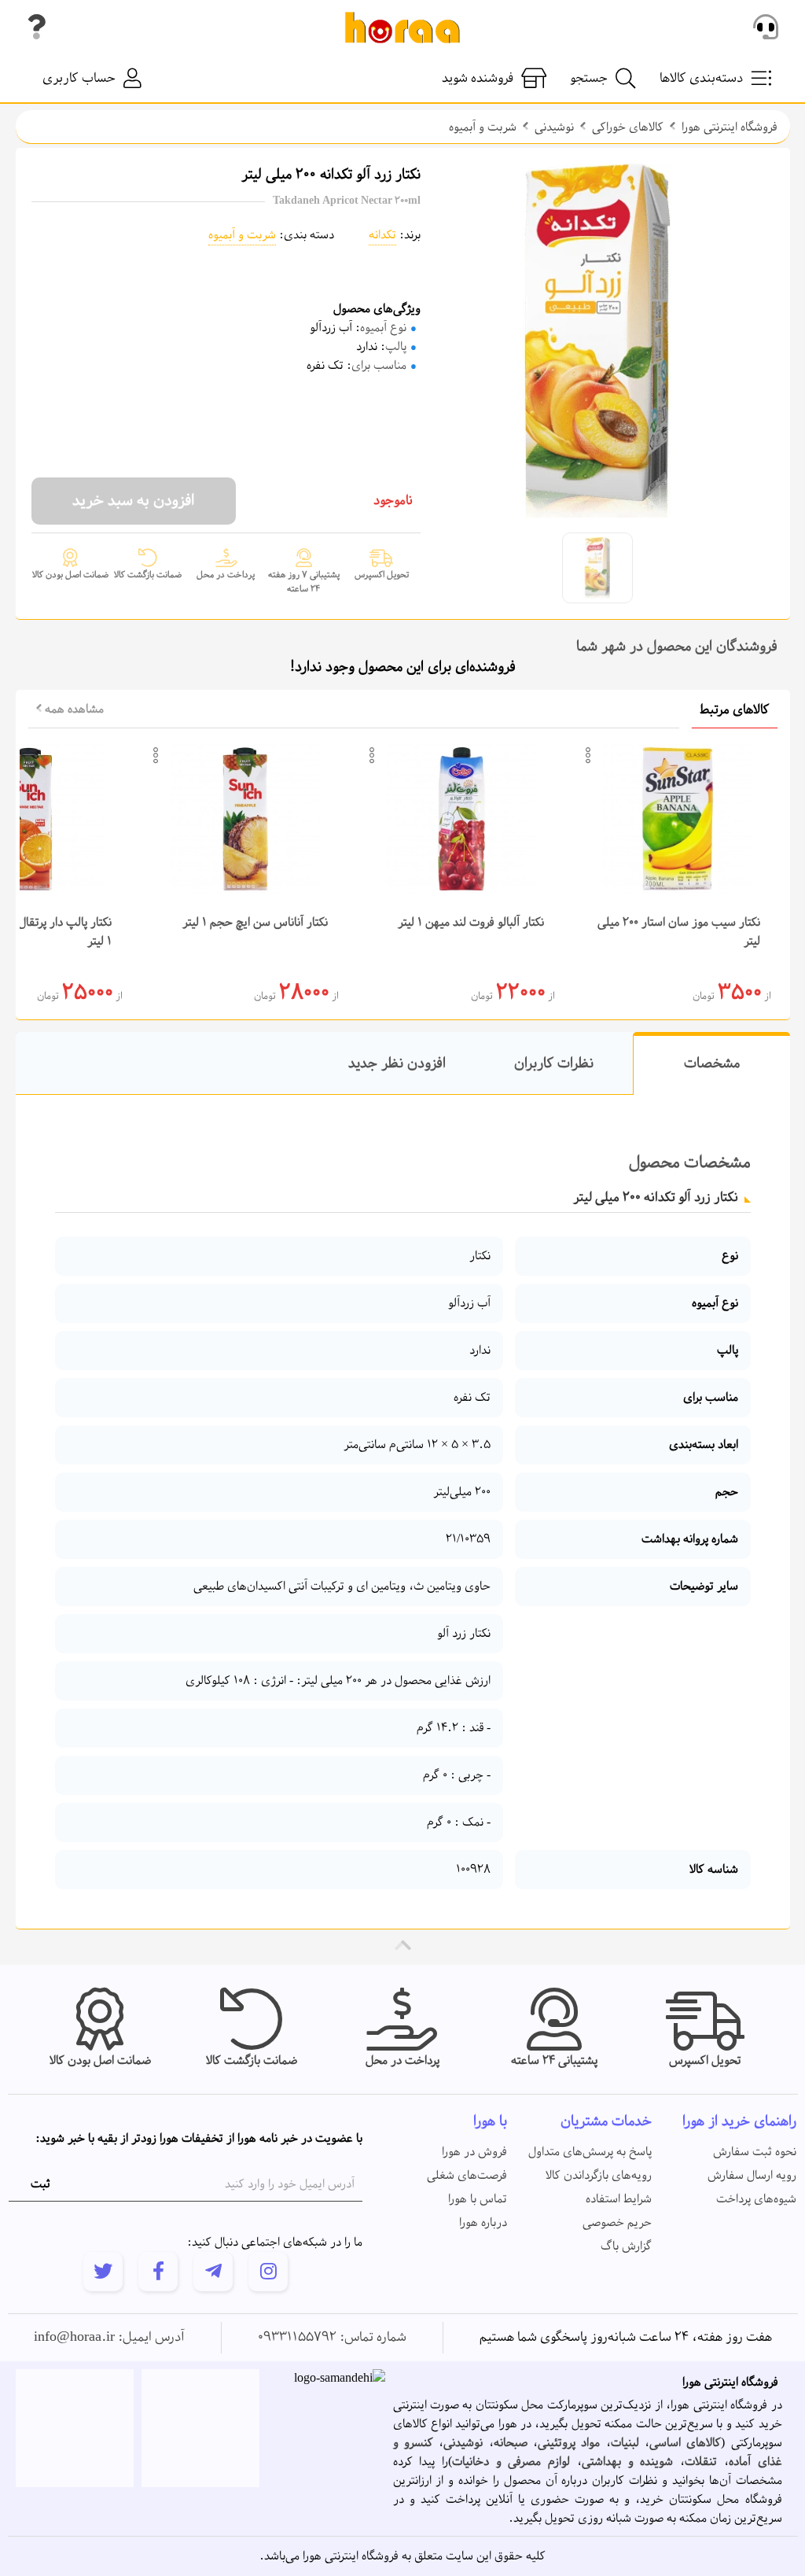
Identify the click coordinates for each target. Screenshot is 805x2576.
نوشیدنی (554, 127)
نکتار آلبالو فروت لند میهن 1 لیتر (471, 923)
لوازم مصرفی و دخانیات (511, 2462)
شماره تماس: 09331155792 (332, 2338)
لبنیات (625, 2443)
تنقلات (701, 2462)
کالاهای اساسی (685, 2443)
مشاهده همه (73, 709)
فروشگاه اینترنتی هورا (730, 127)
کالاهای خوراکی (628, 127)
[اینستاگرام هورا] (268, 2272)
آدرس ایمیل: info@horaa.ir (109, 2338)
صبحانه (511, 2443)
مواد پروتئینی (569, 2443)
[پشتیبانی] (766, 28)
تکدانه (382, 235)
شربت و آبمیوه (483, 127)
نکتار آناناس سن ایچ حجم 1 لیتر (255, 923)
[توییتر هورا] (103, 2272)
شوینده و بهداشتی (627, 2462)
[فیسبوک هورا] (158, 2272)
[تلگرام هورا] (213, 2272)
